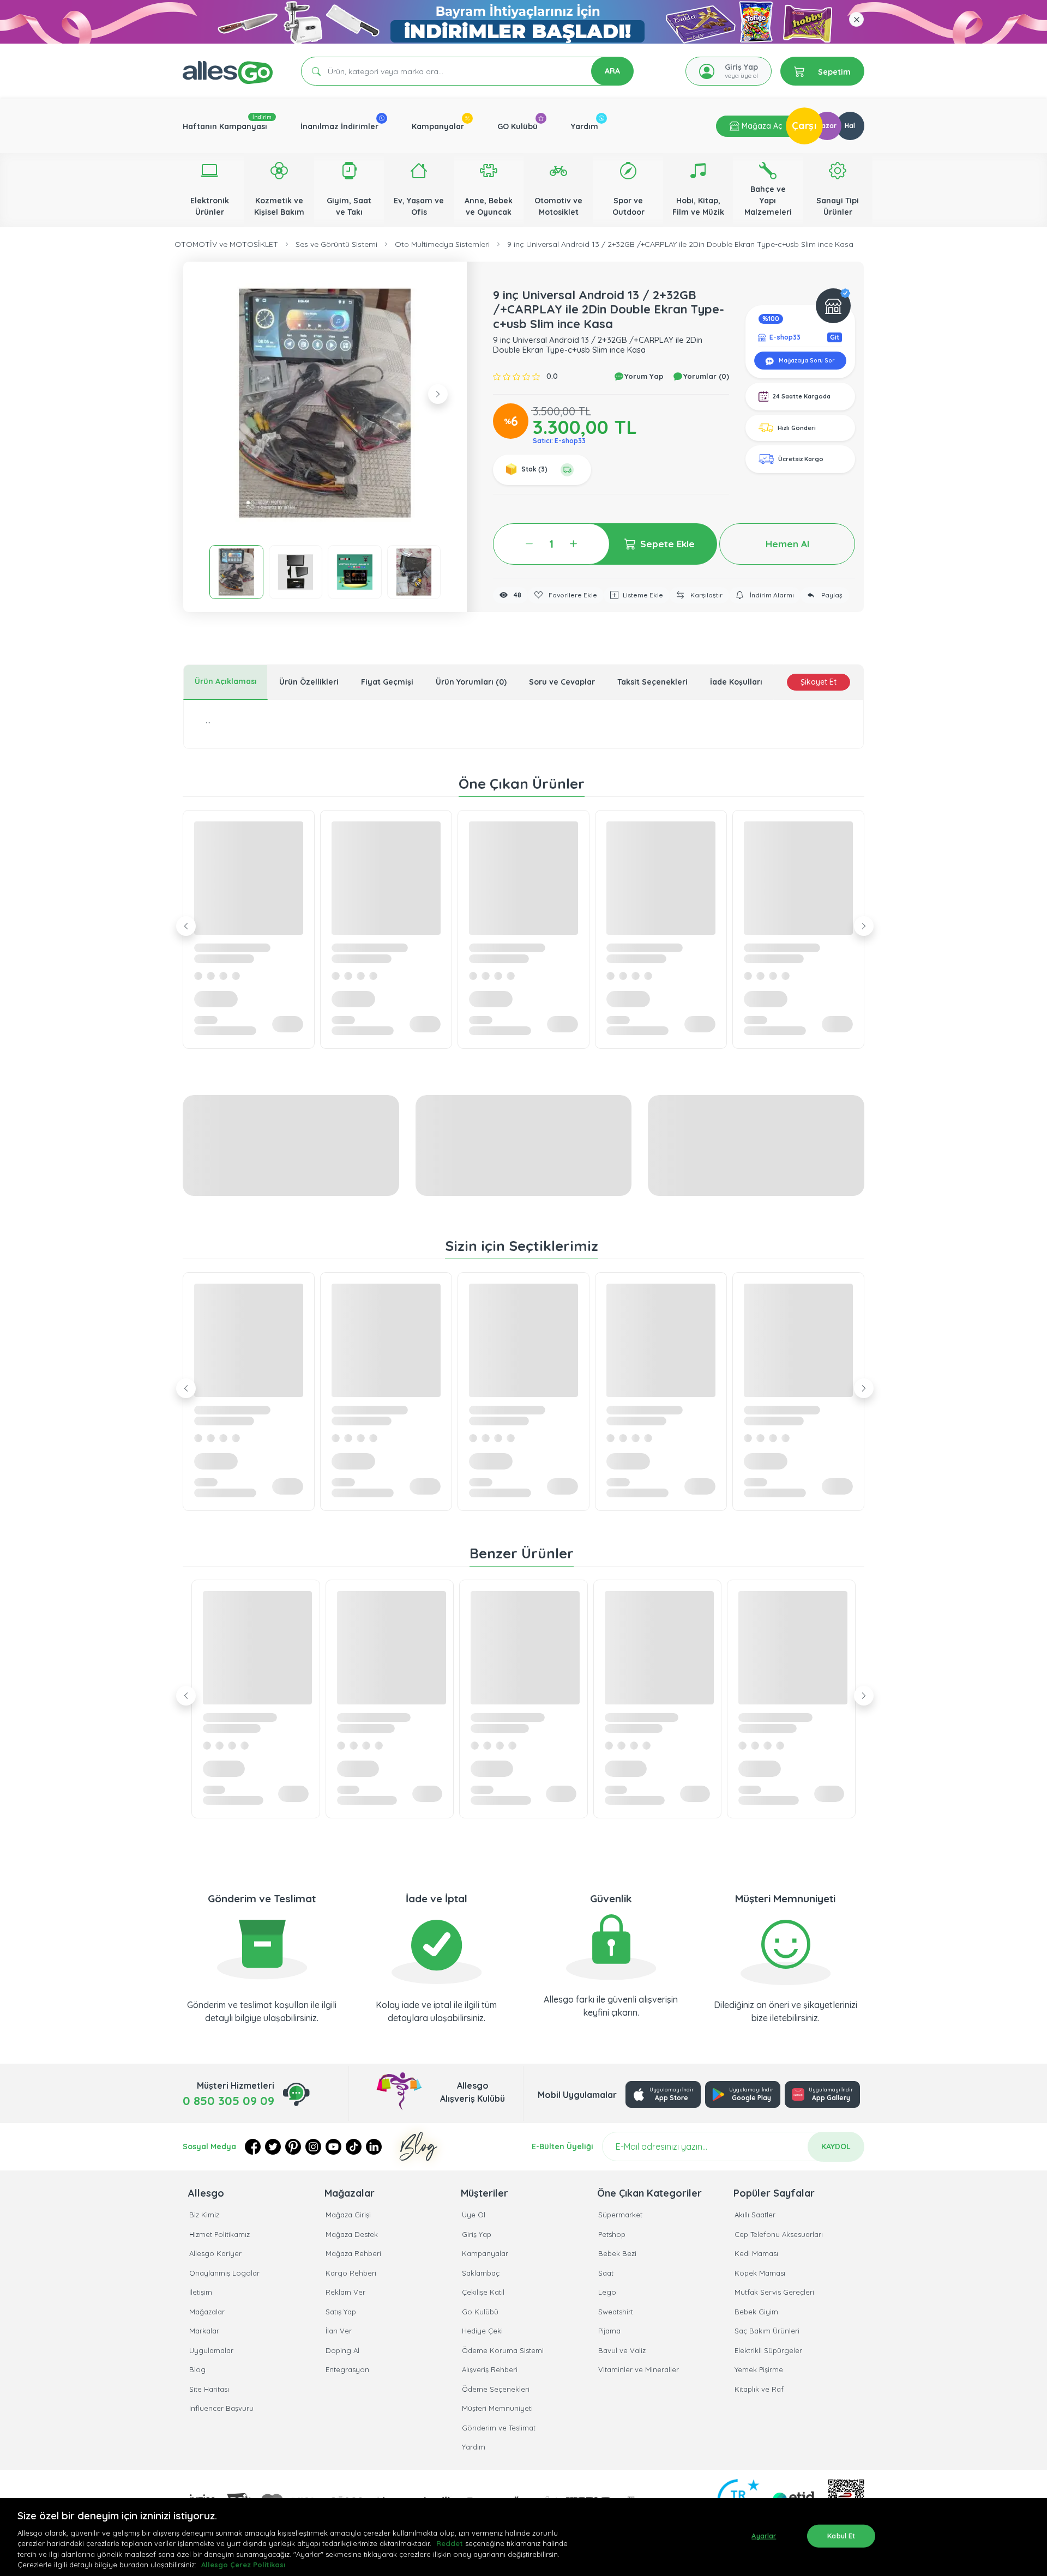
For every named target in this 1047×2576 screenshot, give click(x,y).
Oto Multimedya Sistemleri (442, 244)
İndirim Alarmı (771, 595)
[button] (325, 403)
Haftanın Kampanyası (225, 126)
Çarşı (804, 126)
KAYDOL (836, 2146)
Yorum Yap (643, 376)
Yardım (585, 126)
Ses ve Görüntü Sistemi (336, 244)
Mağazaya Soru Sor (806, 361)
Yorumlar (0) (705, 376)
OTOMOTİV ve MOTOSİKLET (226, 244)
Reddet (450, 2543)
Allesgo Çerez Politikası (243, 2565)
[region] (523, 2537)
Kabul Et (841, 2536)
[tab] (225, 682)
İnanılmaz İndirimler (339, 126)
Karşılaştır (706, 595)
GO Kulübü (518, 126)
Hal (850, 126)
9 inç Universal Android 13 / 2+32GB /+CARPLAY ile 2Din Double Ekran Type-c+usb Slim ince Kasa (680, 244)
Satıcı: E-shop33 (559, 441)
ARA (612, 71)
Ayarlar (764, 2536)
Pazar (827, 126)
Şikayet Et (819, 682)
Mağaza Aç (761, 126)
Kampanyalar (438, 126)
